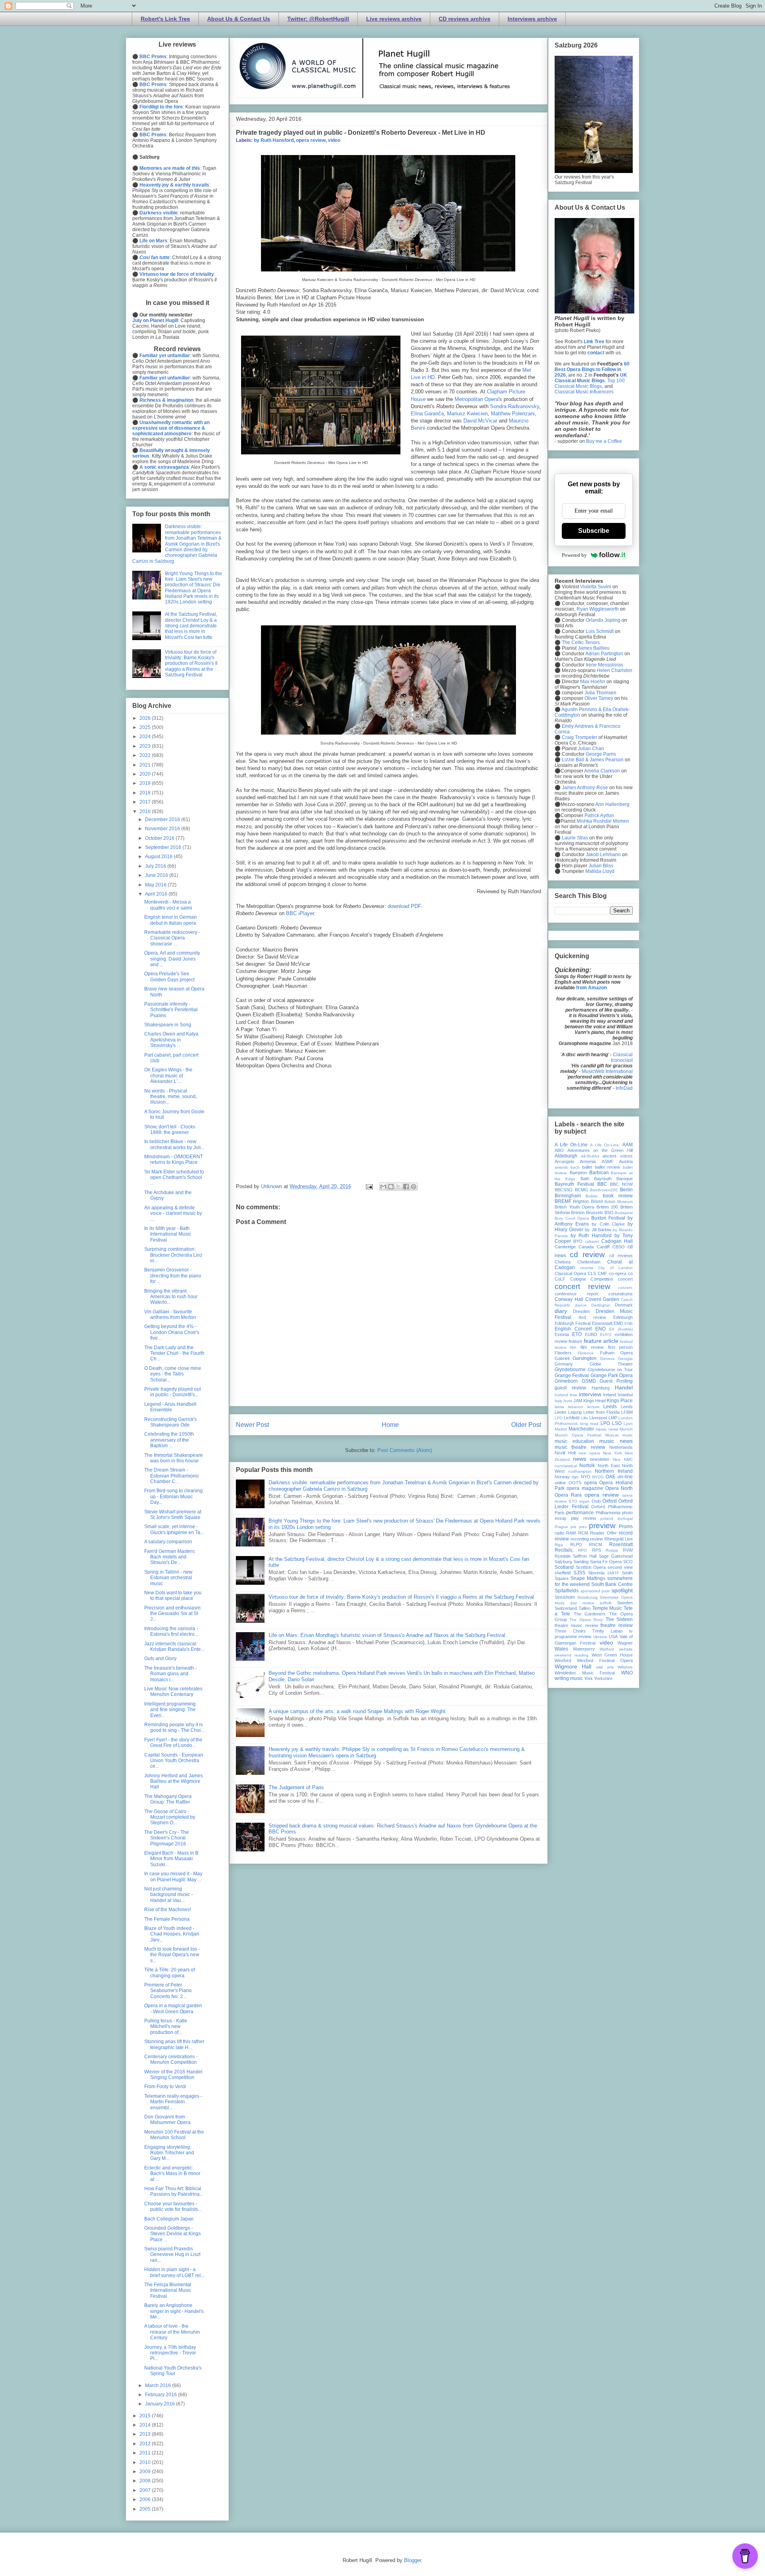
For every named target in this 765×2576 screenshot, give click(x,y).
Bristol (597, 1201)
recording (580, 1539)
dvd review (592, 1317)
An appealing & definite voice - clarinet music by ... (173, 1213)
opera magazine (585, 1488)
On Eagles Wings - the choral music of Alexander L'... (168, 1076)
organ (584, 1501)
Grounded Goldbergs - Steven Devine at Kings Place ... (173, 2234)
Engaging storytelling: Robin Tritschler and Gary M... (169, 2153)
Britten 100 (607, 1207)
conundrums (621, 1294)
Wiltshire (625, 1667)
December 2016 (163, 819)
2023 (146, 746)
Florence (586, 1353)
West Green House (612, 1655)
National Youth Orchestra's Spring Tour (173, 2371)
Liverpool (598, 1418)
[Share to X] (398, 1187)
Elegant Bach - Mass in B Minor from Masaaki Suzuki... (171, 1859)
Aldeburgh (566, 1156)
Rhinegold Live (619, 1539)
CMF (602, 1273)
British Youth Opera (574, 1207)
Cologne (578, 1279)
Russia (612, 1550)
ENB (629, 1323)
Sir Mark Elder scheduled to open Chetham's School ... (174, 1178)
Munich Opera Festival (578, 1435)
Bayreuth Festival (574, 1184)
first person (620, 1347)
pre (574, 1527)
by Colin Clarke (608, 1224)
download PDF (404, 906)
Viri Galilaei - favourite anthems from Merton (170, 1315)
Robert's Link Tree (165, 19)
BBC (602, 1184)
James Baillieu (594, 648)
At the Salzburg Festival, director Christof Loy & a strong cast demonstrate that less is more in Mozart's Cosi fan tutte (191, 626)
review (596, 1539)
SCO (628, 1562)
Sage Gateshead (616, 1556)
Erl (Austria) (621, 1329)
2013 (146, 2434)
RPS (596, 1550)
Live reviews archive (394, 19)
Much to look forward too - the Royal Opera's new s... (172, 1955)
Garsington (585, 1358)
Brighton (581, 1201)
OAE (611, 1477)
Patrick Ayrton (599, 815)
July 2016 (156, 866)
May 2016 (156, 885)
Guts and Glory (160, 1658)
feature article (601, 1341)
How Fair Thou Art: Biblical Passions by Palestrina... (174, 2191)
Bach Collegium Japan (169, 2219)
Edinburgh (623, 1317)
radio (559, 1533)
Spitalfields (567, 1591)
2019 (146, 783)
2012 (146, 2444)
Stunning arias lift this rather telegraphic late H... (174, 2044)
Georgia (625, 1359)
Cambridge (565, 1247)
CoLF (560, 1279)
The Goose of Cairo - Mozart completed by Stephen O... (170, 1817)
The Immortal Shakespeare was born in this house (174, 1458)
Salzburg (563, 1562)
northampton (580, 1471)
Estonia (562, 1334)
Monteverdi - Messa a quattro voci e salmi (168, 905)
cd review (587, 1255)
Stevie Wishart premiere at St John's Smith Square (173, 1515)
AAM (628, 1145)
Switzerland (566, 1608)
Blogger (413, 2560)
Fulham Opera (616, 1353)
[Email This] (383, 1187)
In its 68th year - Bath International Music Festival (168, 1234)
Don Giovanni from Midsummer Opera (167, 2120)
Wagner (625, 1643)
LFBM (627, 1412)
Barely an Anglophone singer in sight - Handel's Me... (174, 2311)
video (334, 140)
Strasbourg (587, 1597)
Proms (626, 1527)
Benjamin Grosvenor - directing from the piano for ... (173, 1276)
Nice (617, 1459)
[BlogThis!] (391, 1187)
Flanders (563, 1353)
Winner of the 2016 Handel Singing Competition (173, 2075)
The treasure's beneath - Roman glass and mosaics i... (171, 1674)
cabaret (592, 1241)
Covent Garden (602, 1299)
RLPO (576, 1544)
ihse (574, 1395)
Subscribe (594, 531)
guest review (570, 1388)
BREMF (563, 1201)
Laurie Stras (574, 838)
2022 (146, 755)
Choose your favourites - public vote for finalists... (173, 2207)
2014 (146, 2425)
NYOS (598, 1477)
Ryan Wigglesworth (598, 609)
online (560, 1483)
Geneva (607, 1359)
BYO (578, 1241)
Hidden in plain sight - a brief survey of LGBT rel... (174, 2272)
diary (561, 1311)
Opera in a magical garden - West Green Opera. (173, 2008)
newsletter (600, 1459)
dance (581, 1305)
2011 (146, 2453)
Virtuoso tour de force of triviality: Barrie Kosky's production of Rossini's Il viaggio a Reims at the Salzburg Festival (401, 1597)
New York (612, 1453)
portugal (625, 1518)
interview (590, 1394)
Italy (558, 1401)
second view (620, 1567)
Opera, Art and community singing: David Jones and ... (172, 959)
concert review (583, 1286)
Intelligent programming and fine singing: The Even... (170, 1710)
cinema (587, 1268)
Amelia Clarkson (602, 771)
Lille (585, 1418)
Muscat (612, 1435)
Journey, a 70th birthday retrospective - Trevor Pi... (170, 2353)
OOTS (575, 1483)
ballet (587, 1167)
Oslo (596, 1501)
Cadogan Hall (617, 1241)
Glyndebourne (570, 1370)
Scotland (564, 1567)
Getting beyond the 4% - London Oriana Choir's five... (172, 1332)
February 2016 (162, 2395)
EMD (618, 1323)
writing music (569, 1678)
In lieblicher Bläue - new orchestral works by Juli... (174, 1144)
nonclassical (566, 1466)
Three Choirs (570, 1631)
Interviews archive (532, 19)
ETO (577, 1334)
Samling (581, 1562)
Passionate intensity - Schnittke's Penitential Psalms (171, 1010)
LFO (559, 1418)
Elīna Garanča (427, 414)
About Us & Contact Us (239, 19)
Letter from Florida (601, 1412)
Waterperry (584, 1649)
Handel (624, 1387)
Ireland (609, 1395)
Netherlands (621, 1447)
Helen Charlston (615, 670)
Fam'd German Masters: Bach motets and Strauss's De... (170, 1557)
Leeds (610, 1407)
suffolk (606, 1603)
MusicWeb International (607, 1071)
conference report (577, 1294)
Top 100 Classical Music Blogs (590, 383)
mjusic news (607, 1429)
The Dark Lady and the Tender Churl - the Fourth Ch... (174, 1353)
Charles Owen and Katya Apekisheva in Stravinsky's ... (171, 1040)
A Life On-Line (571, 1145)
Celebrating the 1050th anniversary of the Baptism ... (169, 1440)
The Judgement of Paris (296, 1787)
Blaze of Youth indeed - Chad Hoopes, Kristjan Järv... (172, 1934)
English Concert (573, 1329)
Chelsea (563, 1262)
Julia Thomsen (600, 693)
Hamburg (601, 1388)
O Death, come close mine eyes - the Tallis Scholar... (173, 1374)
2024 (146, 737)
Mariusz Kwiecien (467, 414)
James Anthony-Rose (585, 788)
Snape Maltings (588, 1578)
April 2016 (157, 894)
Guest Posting (616, 1381)
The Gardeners (590, 1614)
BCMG (582, 1190)
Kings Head (594, 1401)
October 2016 (160, 838)
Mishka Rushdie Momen (603, 821)
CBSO (619, 1247)
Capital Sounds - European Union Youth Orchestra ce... (174, 1761)
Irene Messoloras (604, 665)
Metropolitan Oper (475, 399)
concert (625, 1279)
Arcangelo (564, 1161)
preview (602, 1526)
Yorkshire (603, 1678)
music (628, 1435)
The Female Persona (167, 1919)
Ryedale (563, 1556)
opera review (311, 140)
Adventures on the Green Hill (600, 1150)
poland (607, 1518)
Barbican (599, 1173)
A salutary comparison (168, 1542)
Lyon (628, 1424)
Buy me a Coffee (604, 441)
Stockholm (565, 1597)
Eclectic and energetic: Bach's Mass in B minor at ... (172, 2174)
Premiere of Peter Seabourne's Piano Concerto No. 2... (168, 1991)
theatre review (617, 1625)
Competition (602, 1279)
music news (616, 1441)
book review (618, 1196)
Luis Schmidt (600, 631)
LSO (617, 1423)
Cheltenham (589, 1262)
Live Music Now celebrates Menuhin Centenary (173, 1692)
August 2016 (159, 857)
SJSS (579, 1573)
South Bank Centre (612, 1584)
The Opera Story (586, 1620)
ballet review (608, 1167)
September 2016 (164, 847)
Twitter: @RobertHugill (318, 19)
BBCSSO (564, 1190)
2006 (146, 2499)
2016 (146, 812)
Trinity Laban (607, 1631)
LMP (613, 1418)
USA (613, 1637)
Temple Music (607, 1608)
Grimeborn (566, 1381)
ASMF (608, 1161)
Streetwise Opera (616, 1597)
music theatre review (580, 1447)
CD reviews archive (465, 19)
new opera (589, 1453)
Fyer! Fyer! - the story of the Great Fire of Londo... (173, 1743)
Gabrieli (562, 1358)
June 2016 (157, 875)
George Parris (601, 754)
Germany (564, 1364)
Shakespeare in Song (168, 1025)
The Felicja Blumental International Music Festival (168, 2290)
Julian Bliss (601, 866)
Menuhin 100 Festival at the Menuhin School (174, 2135)
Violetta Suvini (596, 587)
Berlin (626, 1190)
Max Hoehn (593, 682)
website (626, 1649)
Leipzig (575, 1412)
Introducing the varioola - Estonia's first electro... (171, 1631)
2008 (146, 2481)
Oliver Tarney (599, 698)
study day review (574, 1603)
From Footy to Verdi (165, 2087)
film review (592, 1347)
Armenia (588, 1161)
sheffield (563, 1573)
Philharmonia (608, 1513)
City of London (615, 1268)
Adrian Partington (604, 654)
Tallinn (585, 1608)
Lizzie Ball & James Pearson (593, 760)
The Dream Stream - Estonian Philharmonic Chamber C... (172, 1476)
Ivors (568, 1401)
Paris (560, 1513)
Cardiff (603, 1247)
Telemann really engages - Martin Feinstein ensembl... (173, 2102)
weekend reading (572, 1655)
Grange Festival (572, 1375)
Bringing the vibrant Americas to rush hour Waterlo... (171, 1297)
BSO (609, 1212)
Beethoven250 (604, 1190)
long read (589, 1424)
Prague (561, 1527)
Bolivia (592, 1196)
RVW (628, 1550)
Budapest (624, 1213)
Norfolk (587, 1466)
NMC (628, 1459)
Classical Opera (570, 1273)
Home (390, 1425)
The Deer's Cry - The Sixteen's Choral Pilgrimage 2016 (167, 1838)
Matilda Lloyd (600, 871)
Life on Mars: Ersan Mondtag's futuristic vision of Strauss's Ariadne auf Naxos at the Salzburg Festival (387, 1635)
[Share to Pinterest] (414, 1187)
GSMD (589, 1381)
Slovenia (596, 1573)
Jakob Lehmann (603, 855)
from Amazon (591, 988)
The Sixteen (619, 1619)
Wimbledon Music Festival (585, 1673)
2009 (146, 2472)
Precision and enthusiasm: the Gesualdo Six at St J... (173, 1614)
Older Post (526, 1425)
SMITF (613, 1573)
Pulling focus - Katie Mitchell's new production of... (166, 2027)
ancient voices (618, 1156)
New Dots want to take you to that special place (173, 1596)
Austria (626, 1161)
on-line (625, 1477)
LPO (605, 1423)
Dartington (601, 1305)
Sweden (625, 1603)
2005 (146, 2509)
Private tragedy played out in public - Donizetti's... (173, 1392)
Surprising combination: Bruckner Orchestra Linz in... (173, 1255)
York (588, 1678)
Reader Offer (603, 1533)
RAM (571, 1533)
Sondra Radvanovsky (515, 406)
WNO (627, 1673)
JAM (578, 1401)
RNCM (595, 1544)
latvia (559, 1407)
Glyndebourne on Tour (610, 1370)
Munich (626, 1429)
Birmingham (568, 1196)
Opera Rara (568, 1495)
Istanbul (625, 1395)
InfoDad (624, 1088)
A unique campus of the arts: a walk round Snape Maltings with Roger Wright (357, 1711)
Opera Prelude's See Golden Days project (169, 977)
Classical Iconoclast (622, 1057)
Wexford (563, 1660)
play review (584, 1518)
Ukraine (600, 1637)
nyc (575, 1477)
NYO (586, 1477)
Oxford (610, 1501)
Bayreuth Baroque (613, 1179)
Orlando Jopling (603, 620)
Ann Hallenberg (612, 804)
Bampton (578, 1173)
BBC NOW (621, 1184)
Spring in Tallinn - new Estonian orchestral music (168, 1578)
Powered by (574, 555)
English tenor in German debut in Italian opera (171, 920)
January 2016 (161, 2404)
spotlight (622, 1590)
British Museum (619, 1202)
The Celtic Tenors (581, 643)
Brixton (578, 1212)
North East (609, 1466)
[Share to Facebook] (406, 1187)
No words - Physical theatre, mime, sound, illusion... (171, 1097)
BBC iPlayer (300, 913)
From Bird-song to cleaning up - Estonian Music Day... (174, 1496)
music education (574, 1441)
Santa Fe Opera (606, 1562)
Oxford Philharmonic (612, 1507)
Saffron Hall (585, 1556)
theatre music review (576, 1625)
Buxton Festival (608, 1218)
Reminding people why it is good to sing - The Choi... (174, 1727)
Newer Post (252, 1425)
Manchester (581, 1429)
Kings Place (620, 1401)
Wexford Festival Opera (605, 1660)
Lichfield (572, 1418)
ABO (559, 1150)
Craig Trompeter (580, 737)
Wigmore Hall (573, 1666)
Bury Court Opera (572, 1218)
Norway (562, 1477)
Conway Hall (569, 1299)
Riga (559, 1545)
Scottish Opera (591, 1567)
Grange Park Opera (612, 1375)
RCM (583, 1533)
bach (575, 1167)
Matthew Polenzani (513, 414)
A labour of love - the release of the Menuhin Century (172, 2332)
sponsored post (595, 1591)
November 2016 (163, 829)
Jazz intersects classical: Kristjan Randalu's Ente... (174, 1647)
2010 (146, 2462)
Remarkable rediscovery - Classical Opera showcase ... (172, 938)
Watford (607, 1649)
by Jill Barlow (598, 1230)
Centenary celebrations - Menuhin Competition (171, 2059)
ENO (600, 1329)
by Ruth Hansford (274, 140)
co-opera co (621, 1273)
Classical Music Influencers (584, 392)
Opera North (619, 1488)
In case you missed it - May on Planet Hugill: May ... (173, 1876)
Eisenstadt (602, 1323)
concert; (625, 1288)
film (573, 1347)
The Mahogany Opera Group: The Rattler (168, 1799)
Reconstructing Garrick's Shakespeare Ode (171, 1422)
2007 (146, 2490)
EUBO (591, 1334)
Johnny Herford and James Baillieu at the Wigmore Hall (174, 1781)
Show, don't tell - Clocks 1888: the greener (170, 1130)
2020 (146, 774)
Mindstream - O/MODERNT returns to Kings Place (174, 1159)
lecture (593, 1407)
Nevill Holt (565, 1453)
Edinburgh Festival (573, 1323)
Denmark (624, 1305)
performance (580, 1513)
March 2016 (159, 2385)
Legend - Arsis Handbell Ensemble (170, 1407)
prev (583, 1527)
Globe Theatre (611, 1364)
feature (575, 1341)
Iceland (561, 1395)
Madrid (561, 1429)
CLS (592, 1273)
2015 (146, 2416)
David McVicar (480, 421)
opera (590, 1483)
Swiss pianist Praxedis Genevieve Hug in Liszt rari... (172, 2255)
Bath (585, 1179)
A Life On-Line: (605, 1145)
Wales (561, 1649)
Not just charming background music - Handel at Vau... (169, 1895)
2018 (146, 793)
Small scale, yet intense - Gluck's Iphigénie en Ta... (174, 1529)
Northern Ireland (614, 1471)
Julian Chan (591, 749)
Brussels (595, 1212)
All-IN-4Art (590, 1156)
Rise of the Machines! (168, 1910)
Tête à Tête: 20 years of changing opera (170, 1973)
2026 (146, 718)
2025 (146, 727)
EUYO (606, 1335)
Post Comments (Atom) (405, 1450)
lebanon (576, 1407)
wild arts (605, 1667)
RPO (583, 1550)
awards (561, 1167)
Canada (586, 1247)
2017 (146, 802)
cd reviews (621, 1256)
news (580, 1459)
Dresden (581, 1311)
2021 (146, 765)
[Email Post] (369, 1186)
